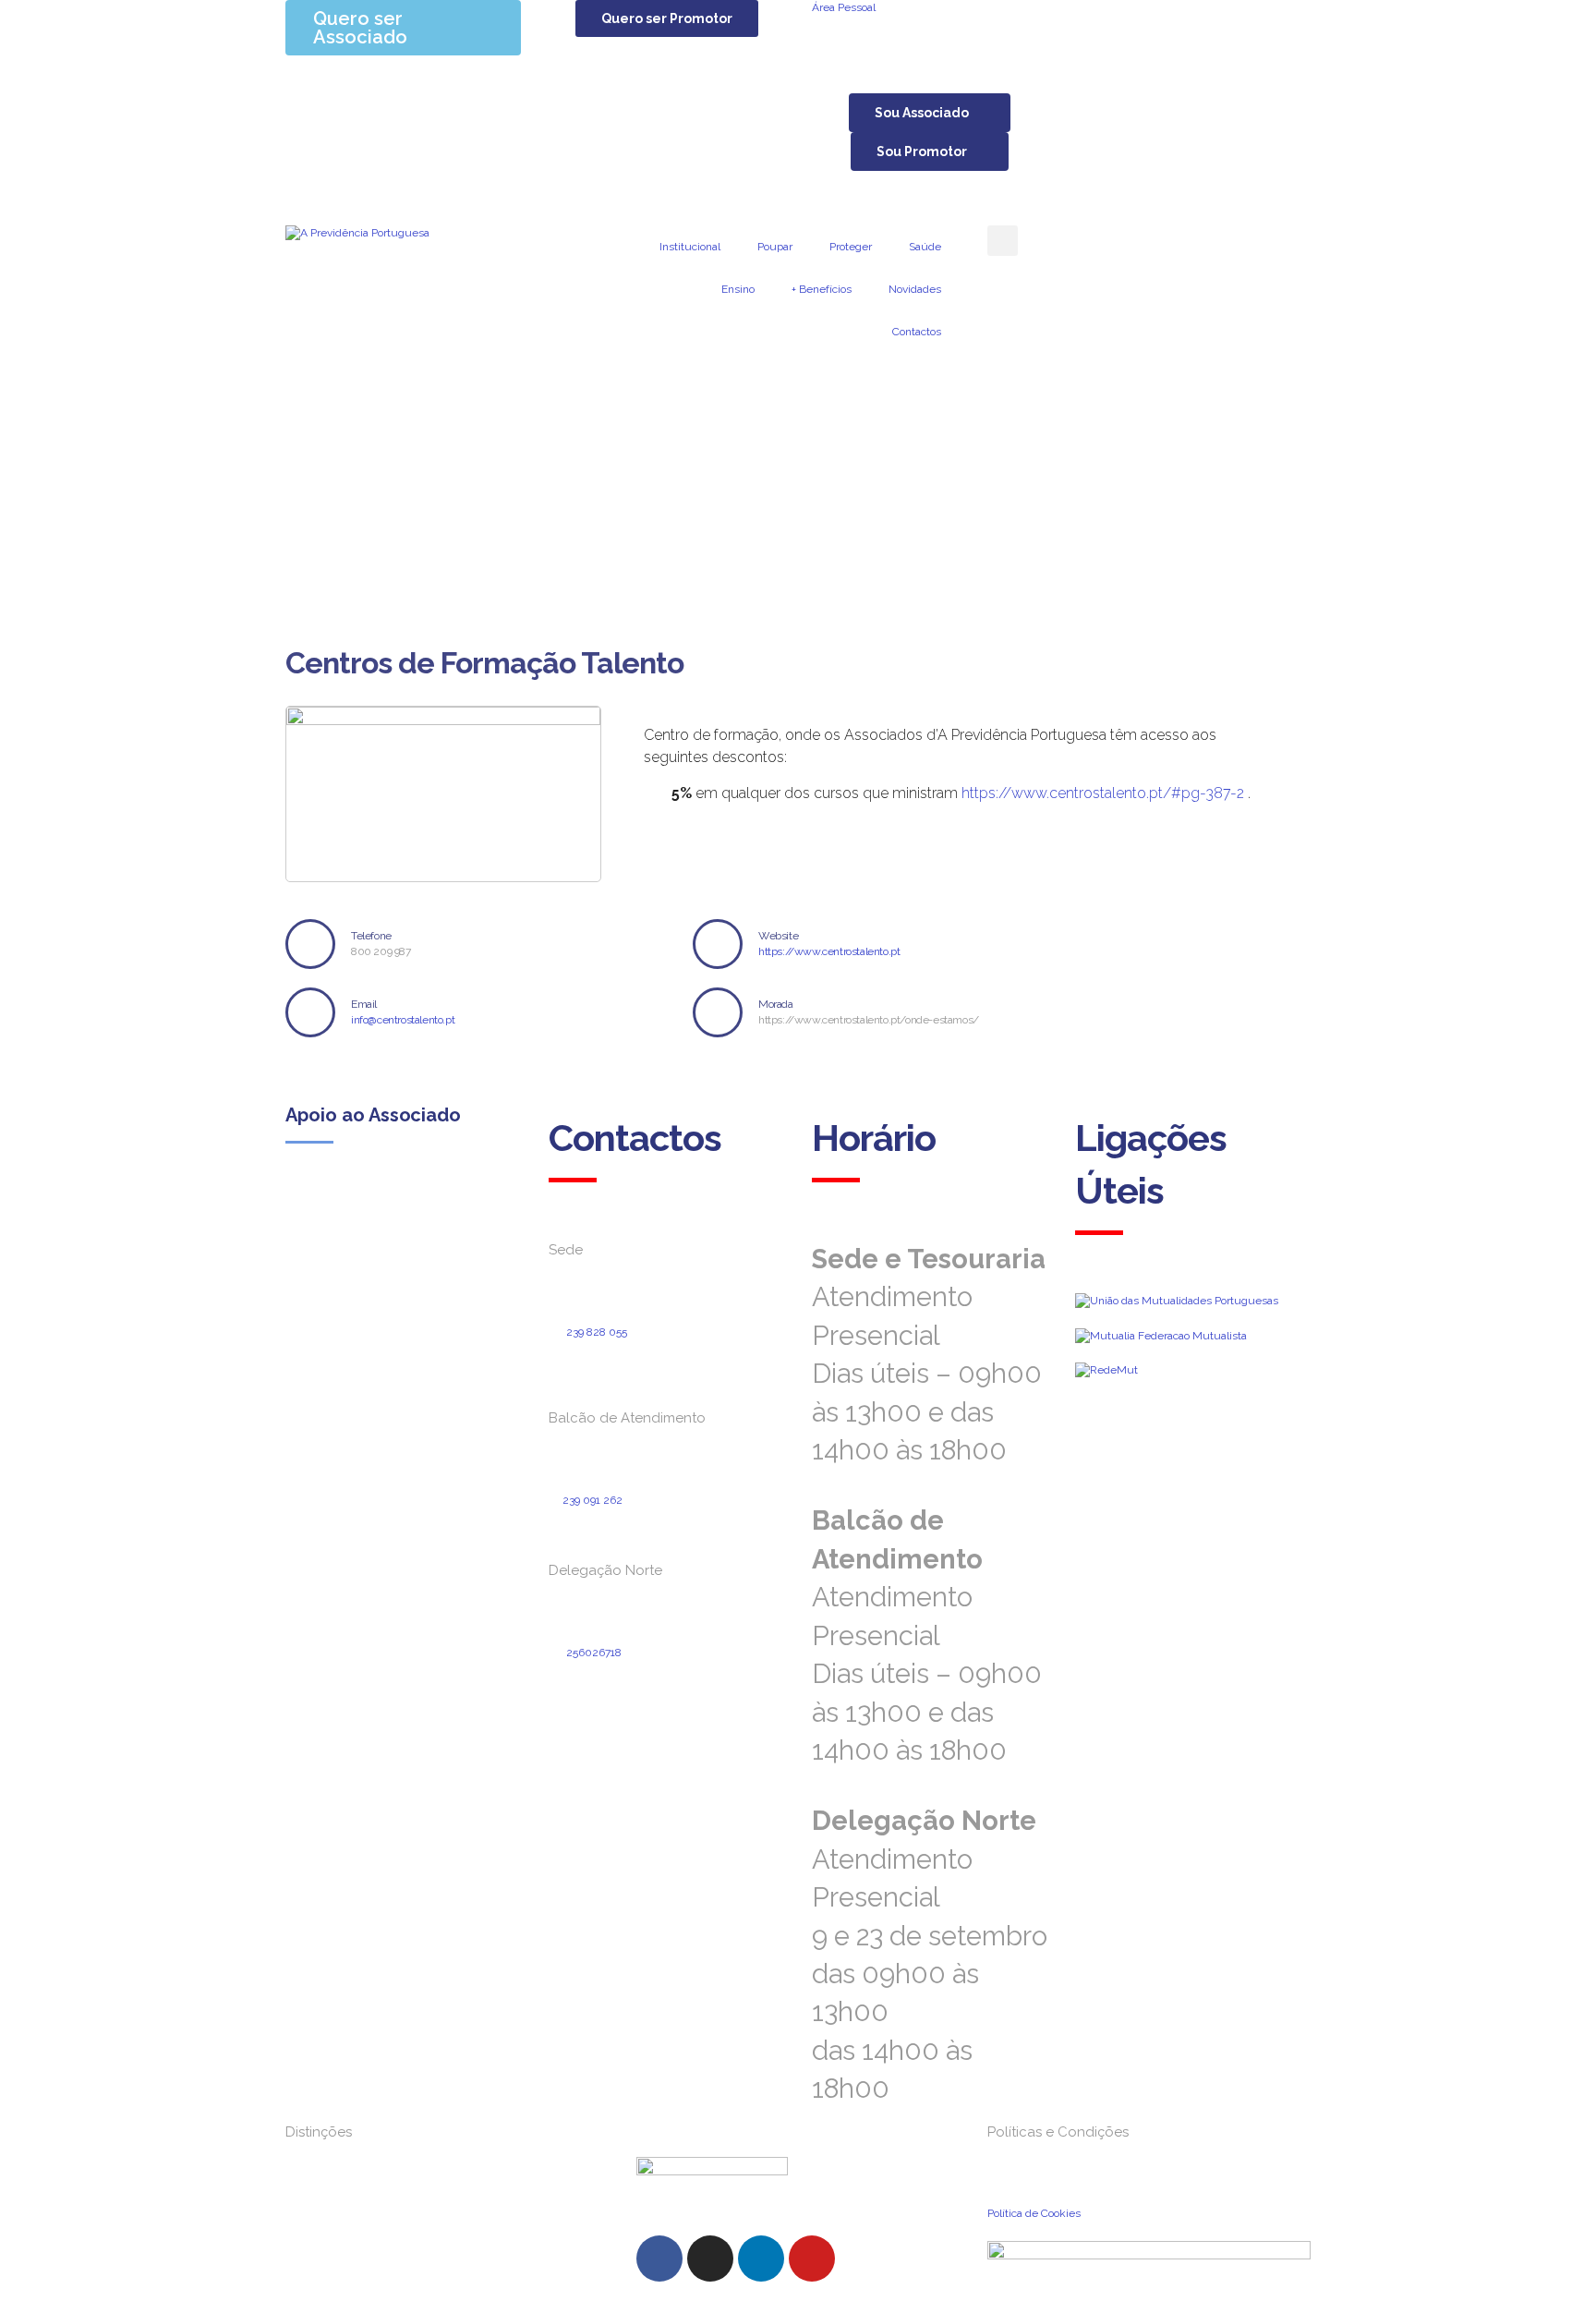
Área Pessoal (844, 7)
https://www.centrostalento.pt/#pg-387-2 (1103, 793)
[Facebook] (659, 2259)
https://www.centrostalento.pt (829, 951)
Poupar (775, 247)
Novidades (915, 289)
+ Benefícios (822, 289)
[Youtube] (812, 2259)
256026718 (594, 1653)
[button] (667, 18)
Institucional (690, 247)
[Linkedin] (761, 2259)
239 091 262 (592, 1500)
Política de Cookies (1034, 2213)
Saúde (925, 247)
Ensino (738, 289)
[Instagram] (710, 2259)
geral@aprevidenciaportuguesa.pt (651, 1363)
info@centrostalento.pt (403, 1020)
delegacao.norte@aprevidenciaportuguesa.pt (660, 1700)
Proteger (851, 247)
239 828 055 (597, 1332)
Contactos (917, 332)
